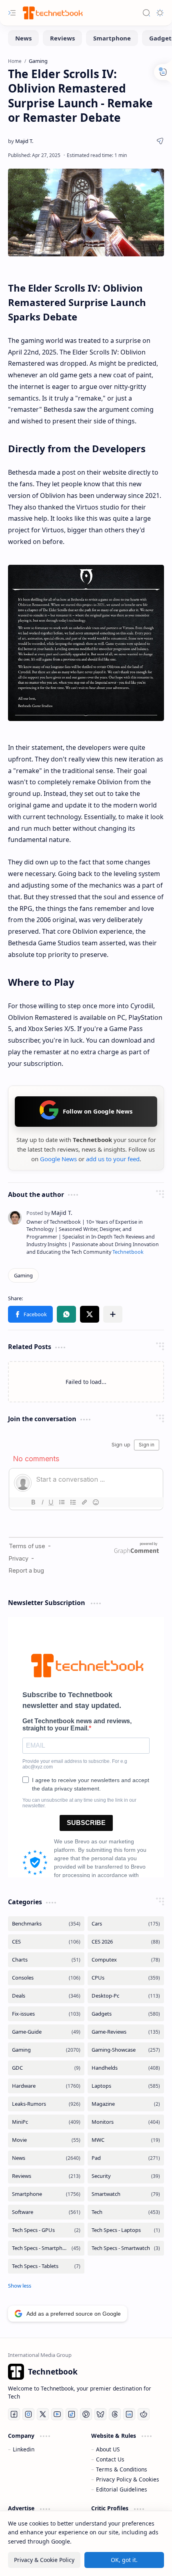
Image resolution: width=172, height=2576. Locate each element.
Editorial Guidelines (122, 2489)
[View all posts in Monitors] (126, 2122)
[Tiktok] (72, 2414)
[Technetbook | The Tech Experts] (52, 13)
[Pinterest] (86, 2414)
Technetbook (128, 1252)
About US (108, 2449)
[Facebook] (14, 2414)
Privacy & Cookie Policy (44, 2560)
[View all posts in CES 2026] (126, 1942)
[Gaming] (23, 1275)
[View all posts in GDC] (46, 2068)
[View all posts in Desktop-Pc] (126, 1996)
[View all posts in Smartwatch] (126, 2194)
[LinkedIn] (129, 2414)
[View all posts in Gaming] (46, 2050)
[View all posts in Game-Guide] (46, 2032)
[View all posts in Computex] (126, 1960)
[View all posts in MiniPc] (46, 2122)
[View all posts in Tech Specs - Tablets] (46, 2266)
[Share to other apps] (113, 1314)
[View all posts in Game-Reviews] (126, 2032)
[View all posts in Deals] (46, 1996)
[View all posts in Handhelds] (126, 2068)
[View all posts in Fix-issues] (46, 2014)
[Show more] (20, 2286)
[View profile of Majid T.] (49, 1213)
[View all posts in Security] (126, 2176)
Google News (58, 1159)
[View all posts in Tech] (126, 2212)
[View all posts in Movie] (46, 2140)
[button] (30, 1314)
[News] (23, 38)
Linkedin (24, 2449)
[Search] (146, 13)
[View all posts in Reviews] (46, 2176)
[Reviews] (62, 38)
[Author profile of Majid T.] (21, 141)
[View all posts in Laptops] (126, 2086)
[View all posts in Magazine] (126, 2104)
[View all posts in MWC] (126, 2140)
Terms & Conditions (122, 2469)
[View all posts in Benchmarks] (46, 1924)
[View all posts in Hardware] (46, 2086)
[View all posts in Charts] (46, 1960)
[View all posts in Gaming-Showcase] (126, 2050)
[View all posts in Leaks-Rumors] (46, 2104)
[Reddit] (144, 2414)
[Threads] (115, 2414)
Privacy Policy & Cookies (128, 2479)
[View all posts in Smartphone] (46, 2194)
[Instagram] (28, 2414)
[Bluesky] (100, 2414)
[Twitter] (43, 2414)
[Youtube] (57, 2414)
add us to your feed (113, 1159)
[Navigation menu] (12, 13)
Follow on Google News (98, 1111)
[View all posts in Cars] (126, 1924)
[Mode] (160, 13)
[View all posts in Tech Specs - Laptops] (126, 2230)
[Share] (160, 141)
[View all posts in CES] (46, 1942)
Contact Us (110, 2459)
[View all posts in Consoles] (46, 1978)
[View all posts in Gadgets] (126, 2014)
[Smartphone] (112, 38)
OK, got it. (124, 2560)
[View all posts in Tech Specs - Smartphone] (46, 2248)
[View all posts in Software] (46, 2212)
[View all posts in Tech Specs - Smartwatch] (126, 2248)
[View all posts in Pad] (126, 2158)
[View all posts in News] (46, 2158)
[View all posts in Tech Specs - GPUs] (46, 2230)
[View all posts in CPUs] (126, 1978)
